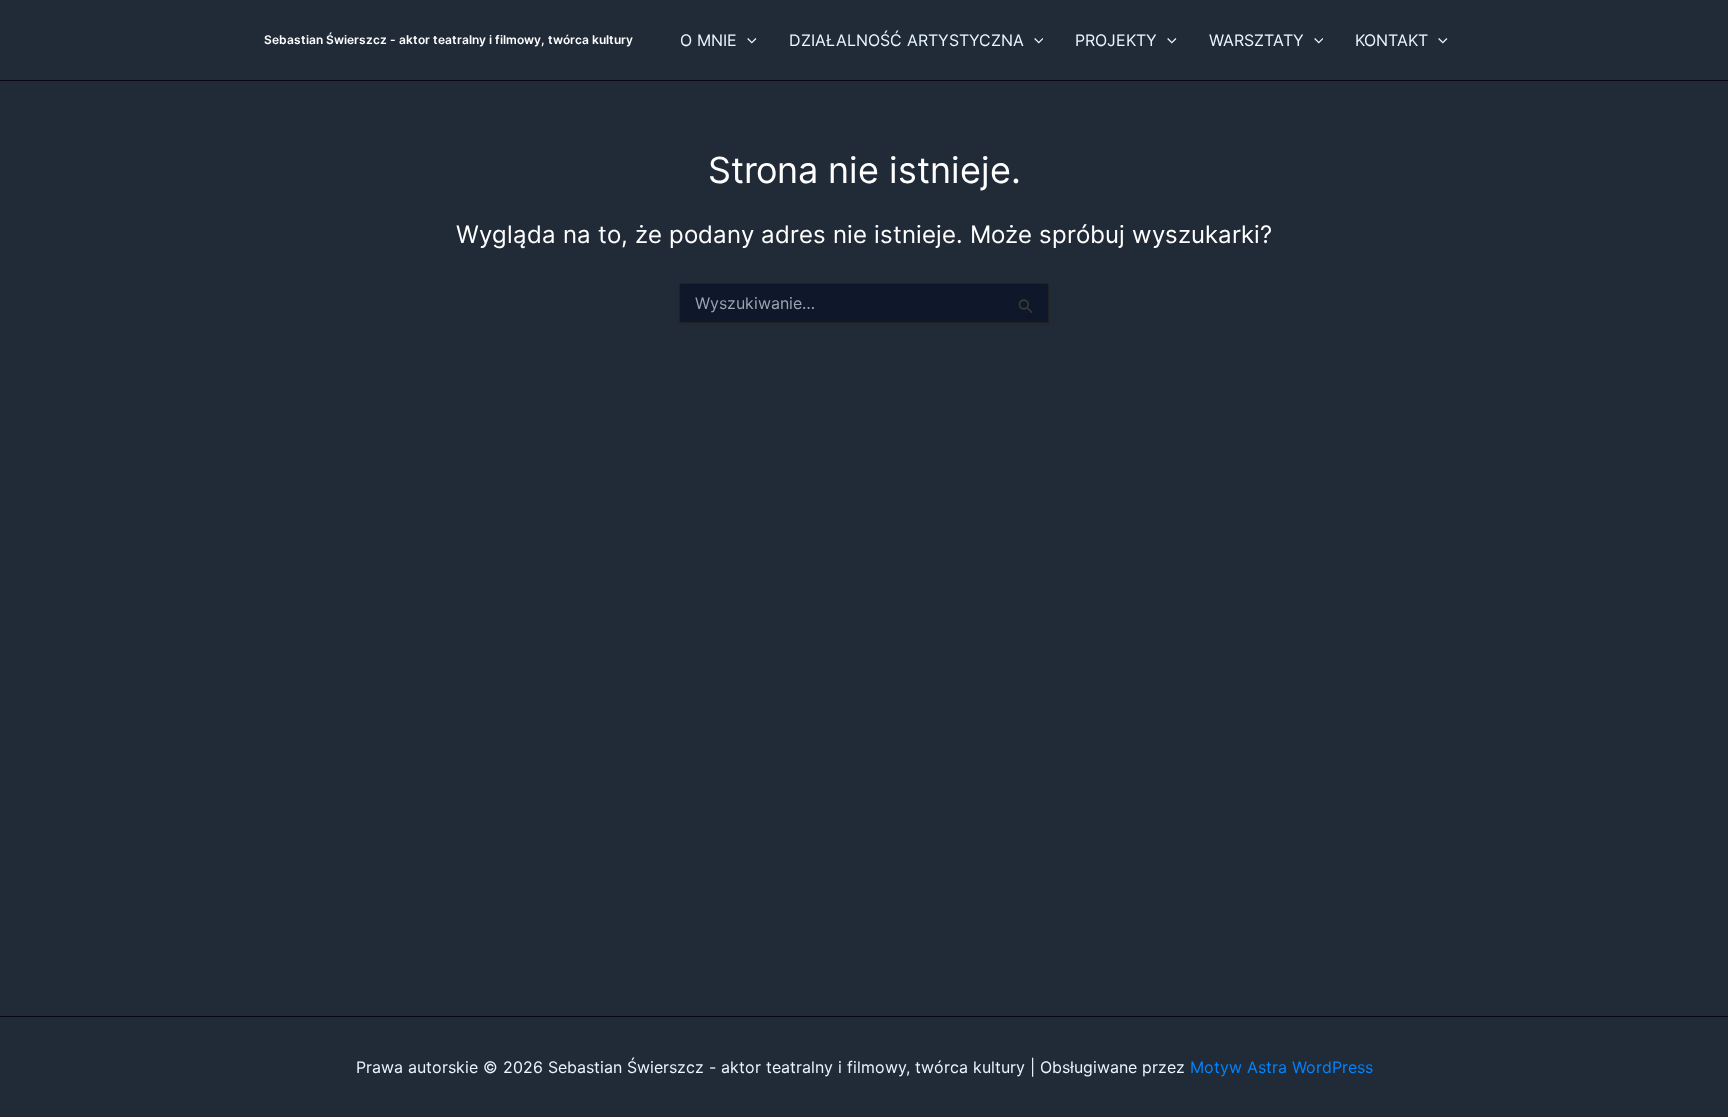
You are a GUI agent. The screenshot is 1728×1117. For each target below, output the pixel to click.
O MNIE (708, 40)
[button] (747, 40)
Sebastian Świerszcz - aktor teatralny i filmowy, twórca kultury (448, 39)
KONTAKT (1391, 40)
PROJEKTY (1116, 40)
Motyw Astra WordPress (1281, 1067)
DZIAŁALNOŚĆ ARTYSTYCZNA (906, 40)
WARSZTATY (1256, 40)
